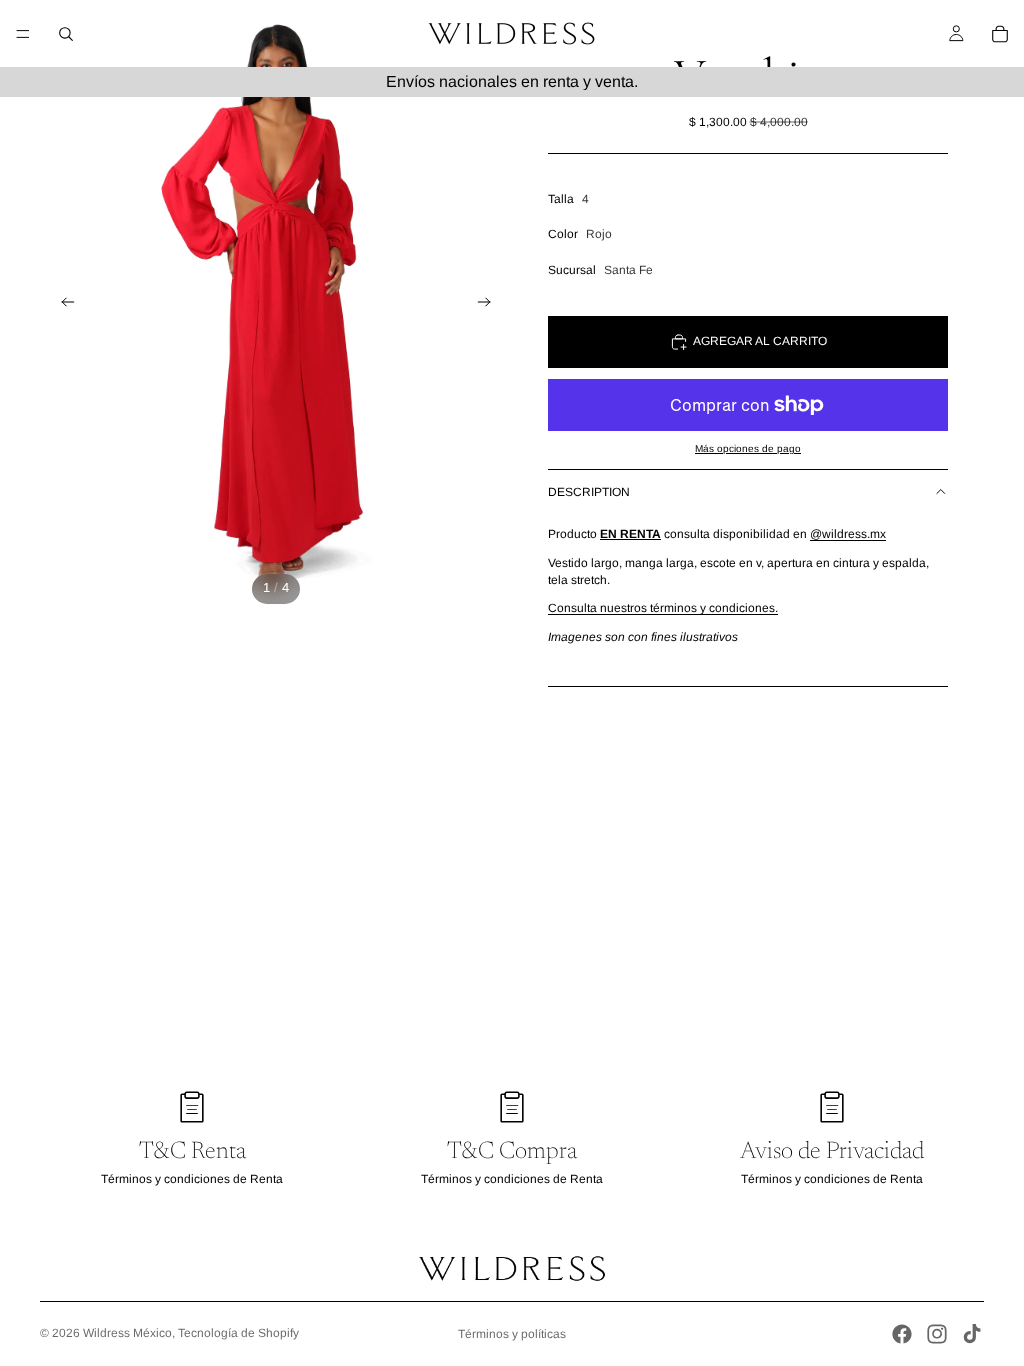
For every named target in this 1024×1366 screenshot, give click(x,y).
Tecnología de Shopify (238, 1333)
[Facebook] (902, 1334)
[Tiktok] (972, 1334)
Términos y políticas (512, 1334)
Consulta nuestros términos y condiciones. (663, 608)
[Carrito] (1000, 34)
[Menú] (23, 34)
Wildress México (127, 1333)
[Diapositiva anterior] (62, 305)
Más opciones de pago (748, 448)
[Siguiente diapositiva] (490, 305)
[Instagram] (937, 1334)
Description (589, 492)
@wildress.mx (848, 534)
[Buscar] (66, 34)
